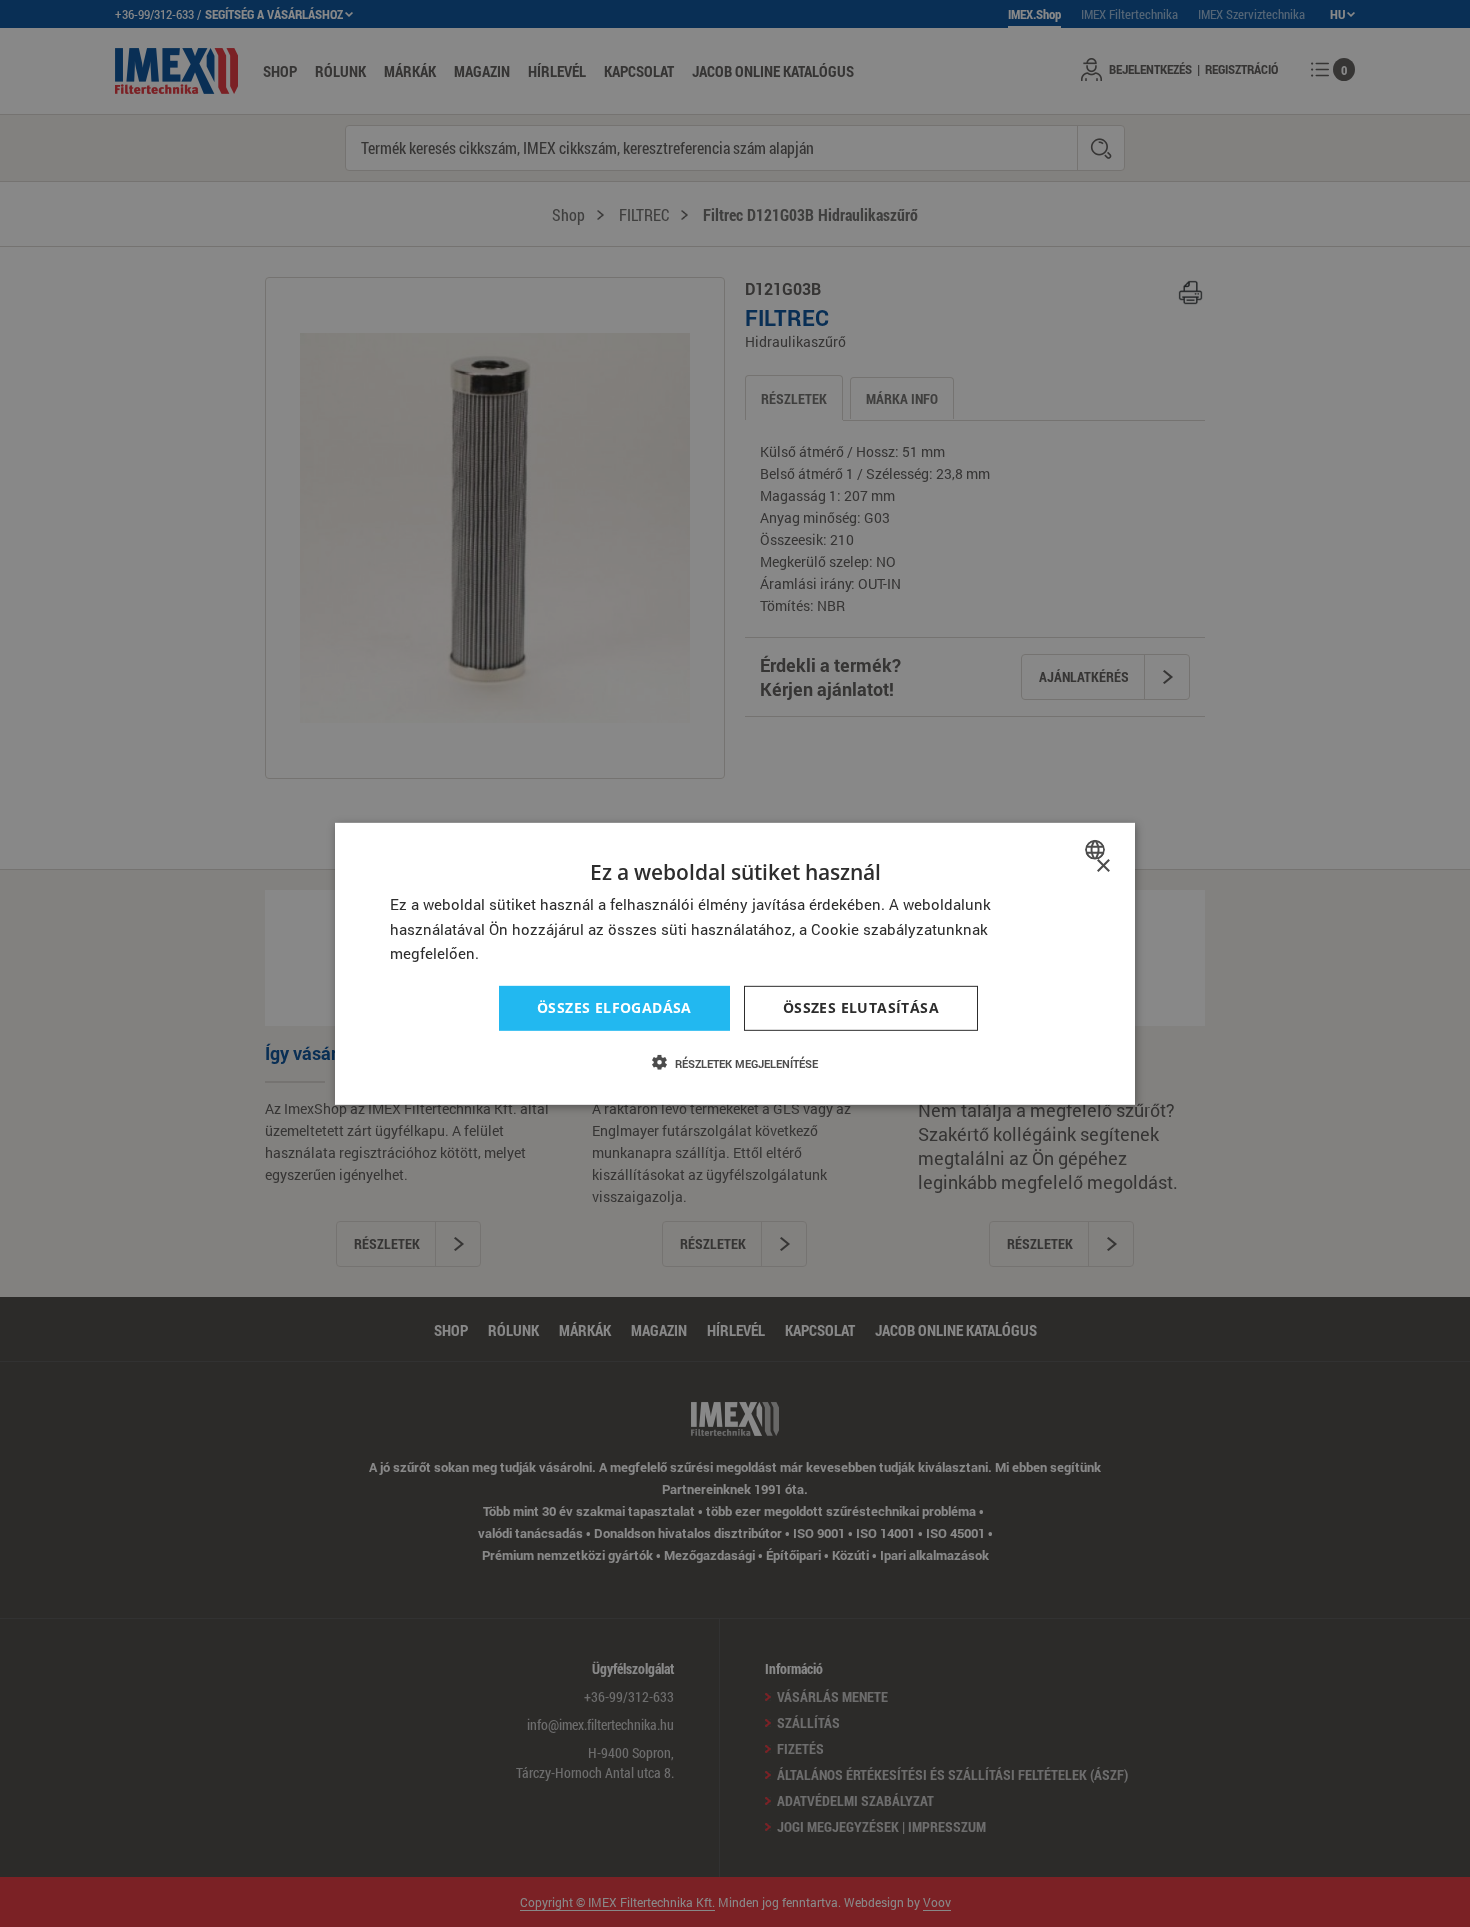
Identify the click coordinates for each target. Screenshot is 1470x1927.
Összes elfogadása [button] (614, 1007)
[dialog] (735, 963)
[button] (735, 1063)
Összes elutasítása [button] (861, 1007)
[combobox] (1097, 849)
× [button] (1102, 865)
